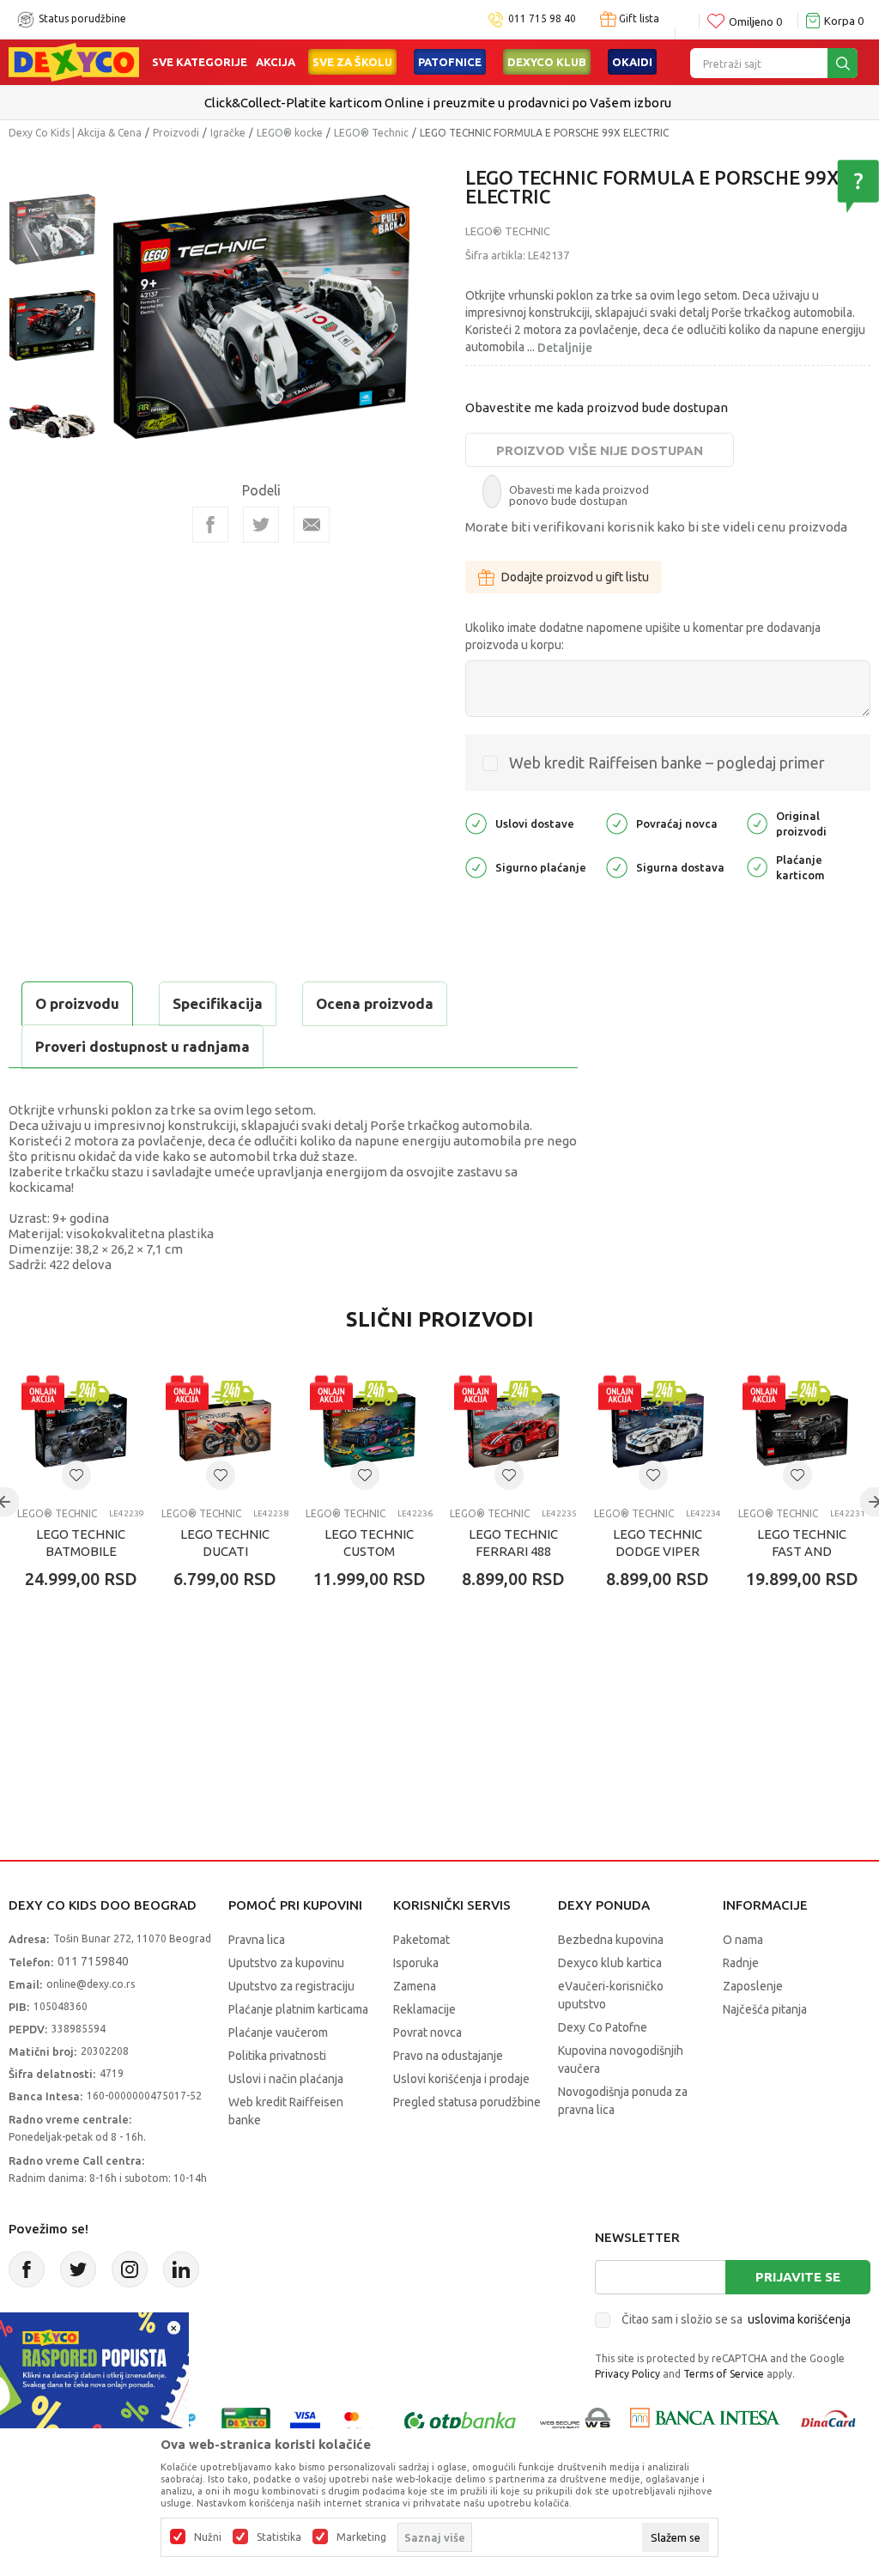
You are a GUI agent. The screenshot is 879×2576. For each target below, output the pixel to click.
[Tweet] (261, 525)
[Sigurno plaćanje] (476, 866)
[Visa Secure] (305, 2422)
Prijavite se (798, 2277)
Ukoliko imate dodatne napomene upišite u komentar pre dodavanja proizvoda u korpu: (643, 636)
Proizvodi (176, 133)
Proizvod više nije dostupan (600, 450)
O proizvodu (77, 1003)
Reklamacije (424, 2009)
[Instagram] (130, 2269)
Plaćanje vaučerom (278, 2032)
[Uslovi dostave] (476, 822)
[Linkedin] (181, 2269)
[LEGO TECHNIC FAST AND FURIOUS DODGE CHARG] (802, 1431)
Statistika (279, 2537)
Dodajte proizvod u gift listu (575, 577)
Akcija (276, 62)
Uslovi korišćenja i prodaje (461, 2079)
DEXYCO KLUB (547, 62)
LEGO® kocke (290, 133)
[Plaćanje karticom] (757, 866)
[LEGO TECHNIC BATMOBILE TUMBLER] (81, 1431)
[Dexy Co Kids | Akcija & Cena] (74, 61)
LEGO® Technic (371, 133)
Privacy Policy (627, 2374)
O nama (743, 1940)
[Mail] (312, 525)
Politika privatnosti (277, 2056)
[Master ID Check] (360, 2422)
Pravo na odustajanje (448, 2056)
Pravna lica (257, 1940)
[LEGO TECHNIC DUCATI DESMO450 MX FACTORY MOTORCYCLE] (225, 1431)
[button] (76, 1475)
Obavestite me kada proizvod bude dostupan (597, 407)
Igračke (228, 133)
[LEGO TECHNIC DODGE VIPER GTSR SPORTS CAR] (658, 1431)
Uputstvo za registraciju (291, 1986)
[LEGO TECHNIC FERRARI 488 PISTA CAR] (513, 1431)
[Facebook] (210, 525)
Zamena (415, 1986)
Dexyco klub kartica (610, 1963)
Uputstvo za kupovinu (286, 1963)
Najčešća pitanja (765, 2009)
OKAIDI (632, 62)
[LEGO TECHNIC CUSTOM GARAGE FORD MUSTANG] (369, 1431)
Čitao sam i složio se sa (736, 2319)
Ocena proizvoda (375, 1003)
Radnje (741, 1963)
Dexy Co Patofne (603, 2027)
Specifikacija (218, 1003)
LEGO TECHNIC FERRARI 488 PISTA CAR (513, 1551)
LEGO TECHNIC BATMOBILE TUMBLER (81, 1551)
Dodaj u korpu (108, 1680)
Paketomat (421, 1940)
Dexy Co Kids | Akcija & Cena (75, 133)
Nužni (208, 2537)
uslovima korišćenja (799, 2319)
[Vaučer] (246, 2422)
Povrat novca (427, 2032)
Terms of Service (724, 2374)
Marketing (361, 2537)
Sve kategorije (200, 62)
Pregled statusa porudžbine (467, 2102)
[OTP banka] (460, 2422)
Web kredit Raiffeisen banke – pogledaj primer (667, 762)
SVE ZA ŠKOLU (352, 62)
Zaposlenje (753, 1986)
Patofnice (450, 62)
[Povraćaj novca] (617, 822)
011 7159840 (93, 1961)
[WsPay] (576, 2422)
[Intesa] (705, 2422)
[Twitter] (78, 2269)
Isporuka (416, 1963)
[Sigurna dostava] (617, 866)
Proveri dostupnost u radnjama (142, 1046)
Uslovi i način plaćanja (286, 2079)
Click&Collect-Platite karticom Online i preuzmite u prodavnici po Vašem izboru (438, 103)
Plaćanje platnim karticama (298, 2009)
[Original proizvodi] (757, 822)
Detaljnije (565, 348)
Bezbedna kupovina (611, 1940)
